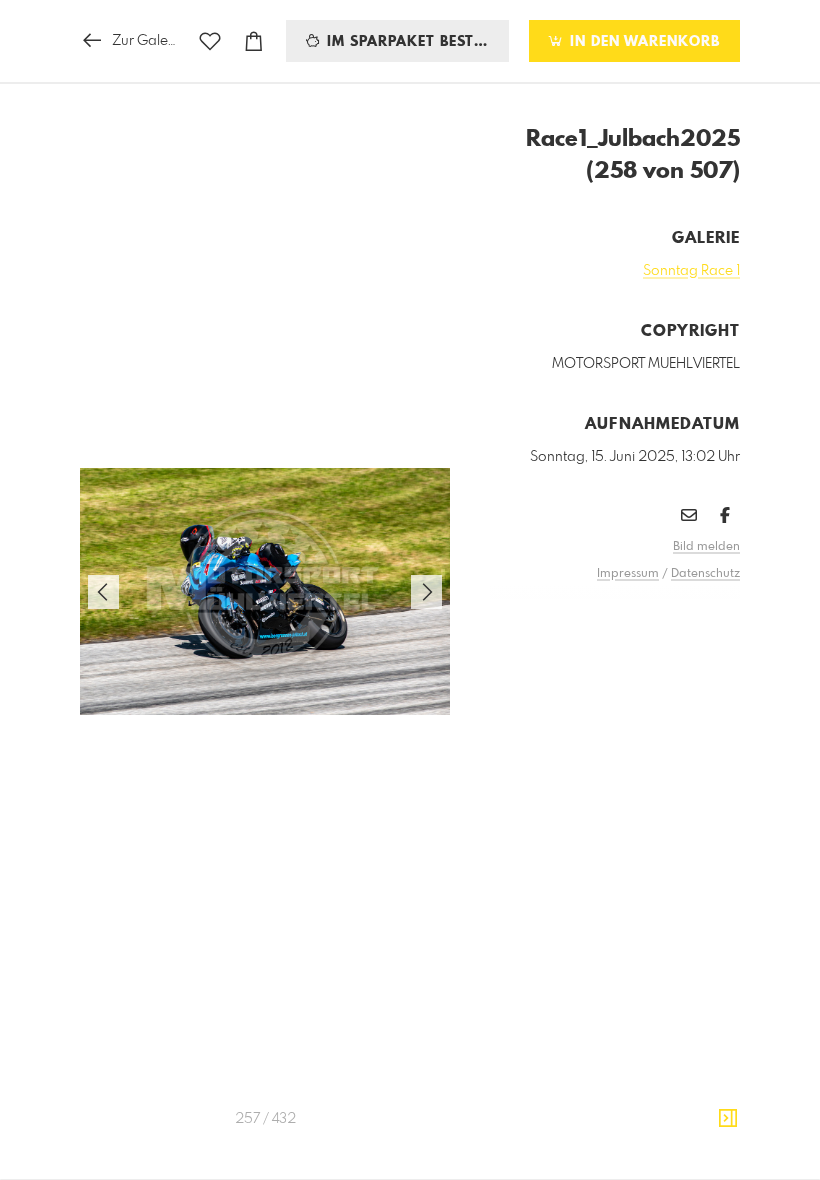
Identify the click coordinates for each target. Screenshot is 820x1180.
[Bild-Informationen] (728, 1119)
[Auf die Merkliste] (210, 41)
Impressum (628, 574)
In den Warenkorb (642, 42)
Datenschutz (705, 574)
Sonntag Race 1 (691, 271)
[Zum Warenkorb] (254, 41)
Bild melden (706, 547)
